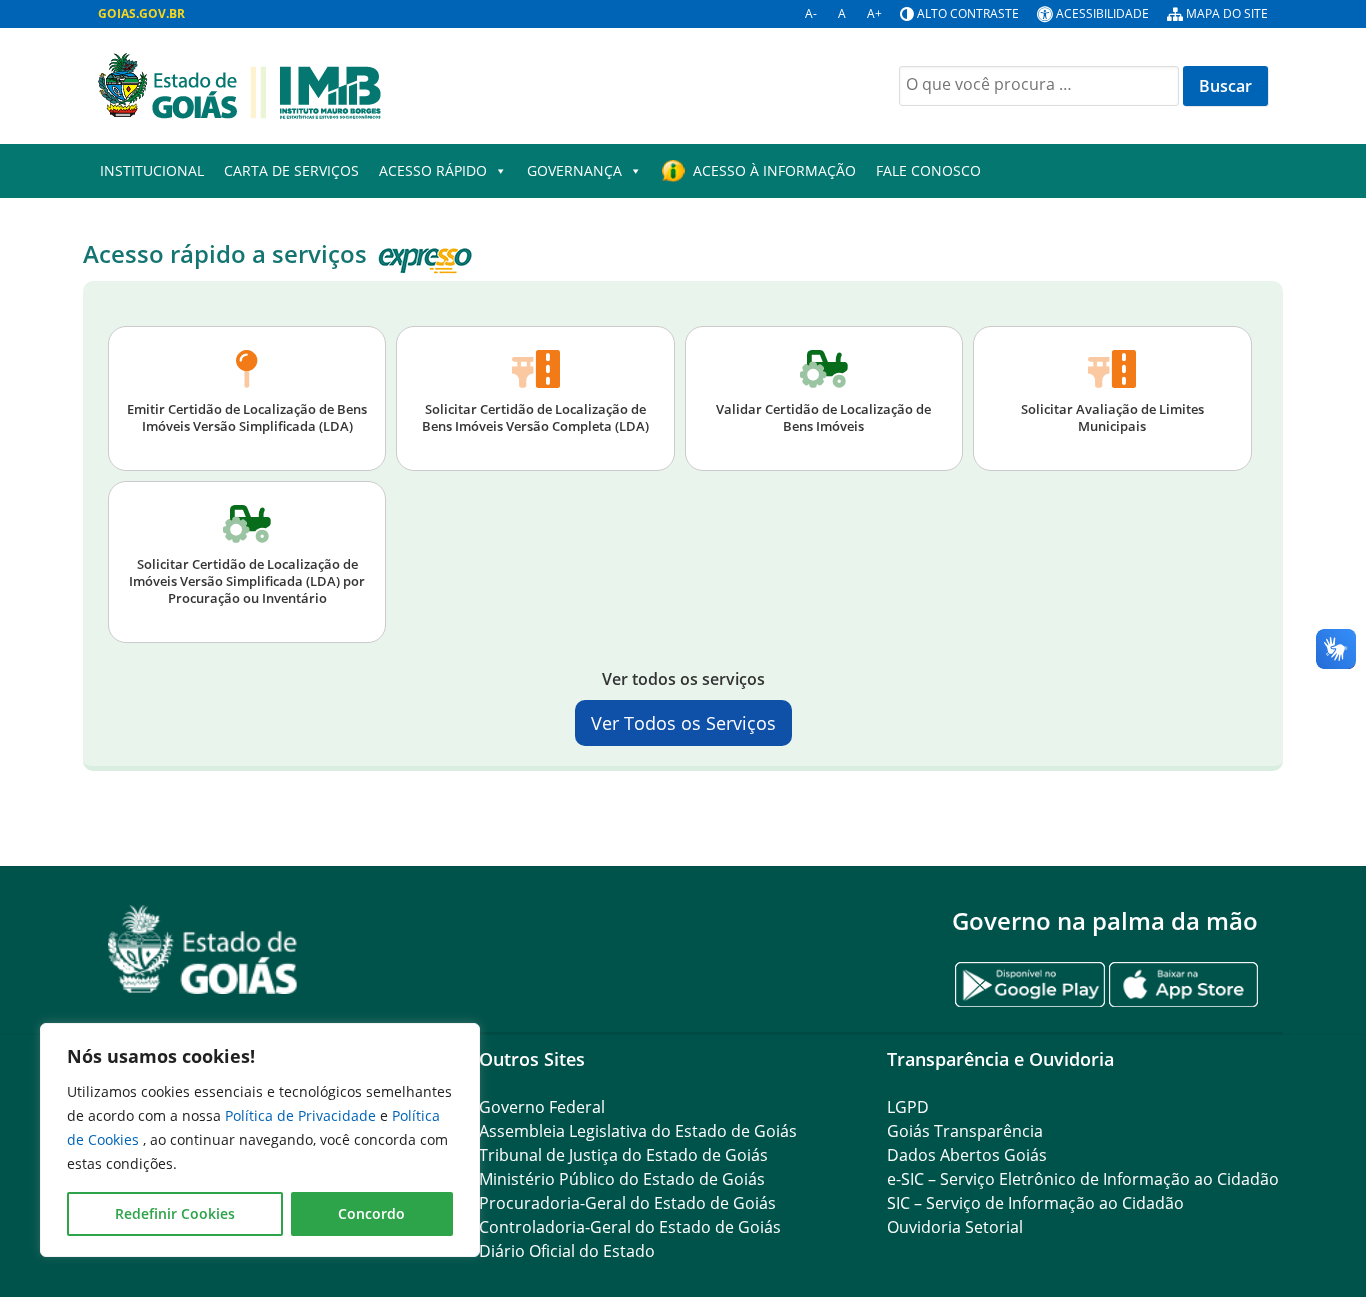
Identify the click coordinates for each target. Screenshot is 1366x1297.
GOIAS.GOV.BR (141, 13)
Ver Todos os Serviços (683, 723)
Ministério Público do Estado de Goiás (622, 1179)
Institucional (152, 170)
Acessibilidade (1102, 13)
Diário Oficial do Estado (567, 1251)
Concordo (371, 1213)
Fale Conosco (928, 170)
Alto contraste (968, 13)
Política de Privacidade (302, 1115)
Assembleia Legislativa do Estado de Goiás (638, 1131)
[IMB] (239, 84)
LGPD (908, 1107)
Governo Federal (542, 1107)
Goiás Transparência (965, 1131)
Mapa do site (1227, 13)
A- (811, 13)
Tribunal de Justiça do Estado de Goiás (623, 1155)
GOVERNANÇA (574, 170)
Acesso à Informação (774, 170)
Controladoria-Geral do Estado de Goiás (630, 1227)
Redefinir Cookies (175, 1213)
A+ (874, 13)
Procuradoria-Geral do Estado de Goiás (627, 1203)
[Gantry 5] (203, 949)
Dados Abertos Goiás (967, 1155)
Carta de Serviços (291, 170)
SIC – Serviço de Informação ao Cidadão (1035, 1203)
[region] (260, 1140)
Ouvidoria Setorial (955, 1227)
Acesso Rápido (433, 170)
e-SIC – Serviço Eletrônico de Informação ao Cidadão (1083, 1179)
